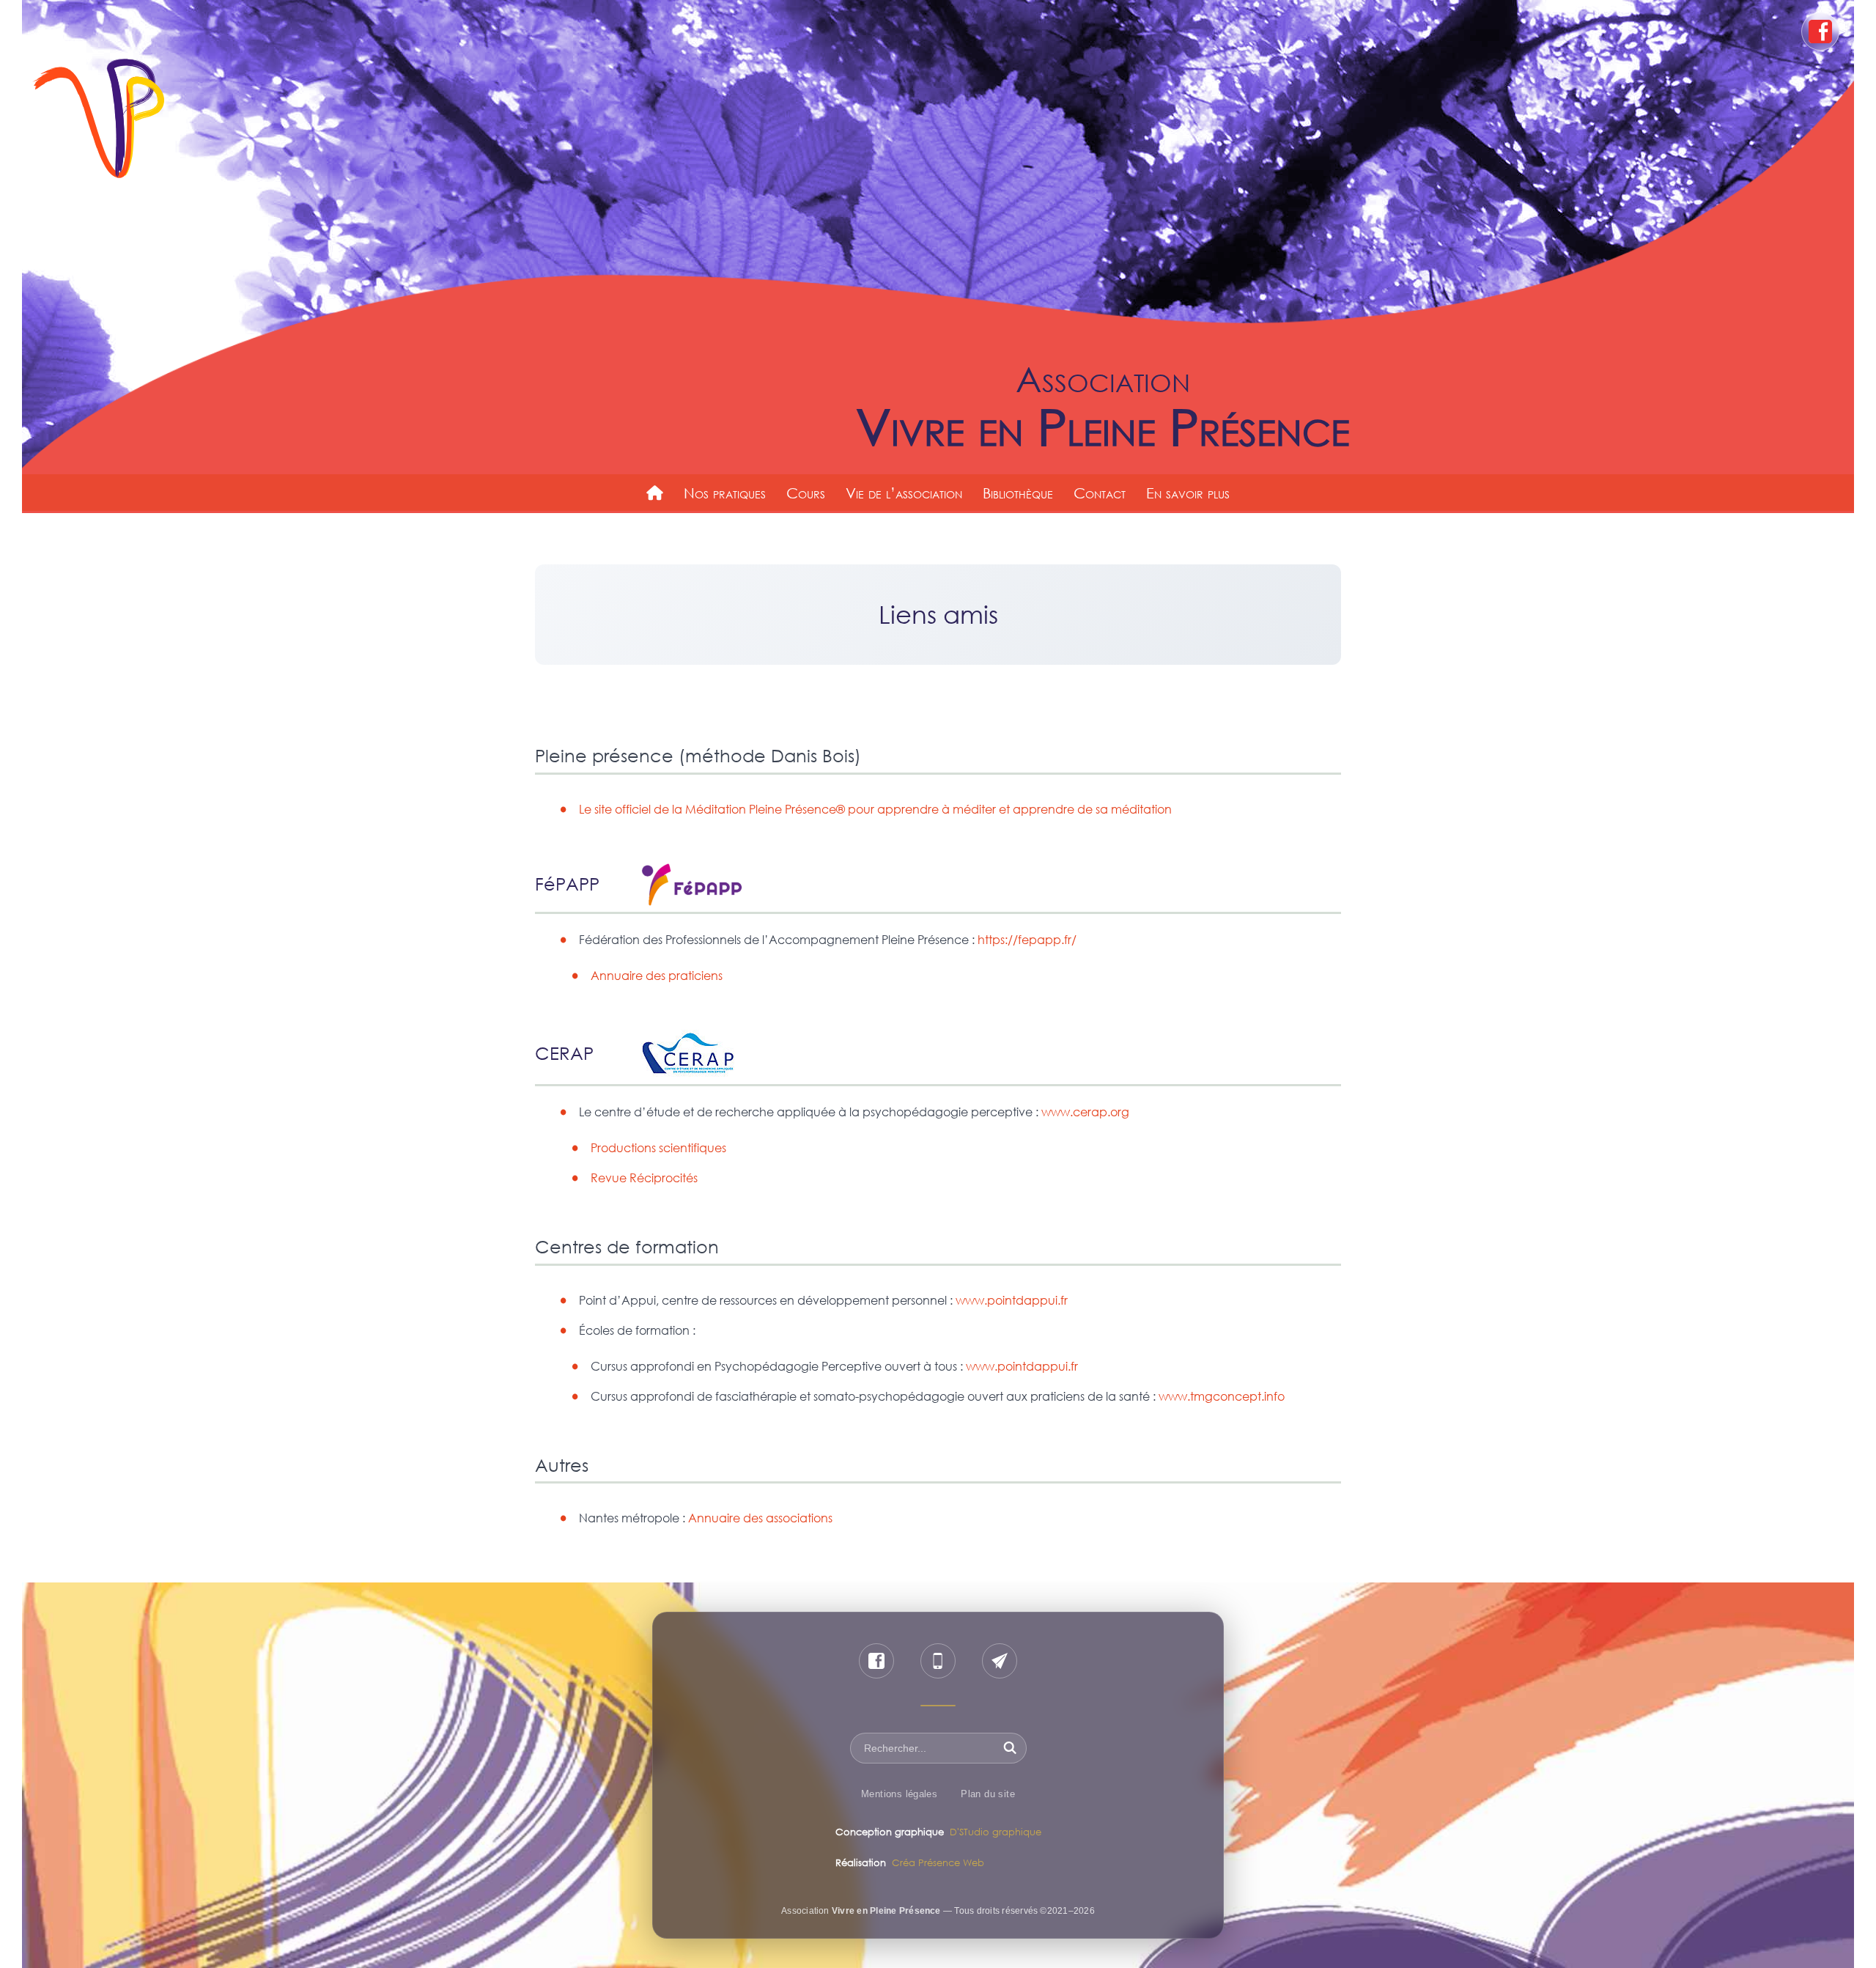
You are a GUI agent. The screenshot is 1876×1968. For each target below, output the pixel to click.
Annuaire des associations (760, 1518)
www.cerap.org (1085, 1112)
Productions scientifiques (658, 1148)
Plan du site (988, 1794)
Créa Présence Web (938, 1862)
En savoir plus (1188, 493)
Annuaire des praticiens (657, 976)
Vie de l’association (904, 493)
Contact (1100, 493)
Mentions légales (899, 1794)
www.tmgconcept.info (1222, 1396)
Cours (806, 493)
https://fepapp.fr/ (1027, 940)
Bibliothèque (1018, 493)
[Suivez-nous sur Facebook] (876, 1661)
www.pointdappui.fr (1012, 1300)
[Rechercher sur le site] (1010, 1748)
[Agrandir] (724, 882)
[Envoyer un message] (1000, 1661)
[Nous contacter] (938, 1661)
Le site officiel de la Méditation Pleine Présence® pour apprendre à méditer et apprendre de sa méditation (875, 809)
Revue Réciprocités (644, 1178)
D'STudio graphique (996, 1832)
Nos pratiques (725, 493)
